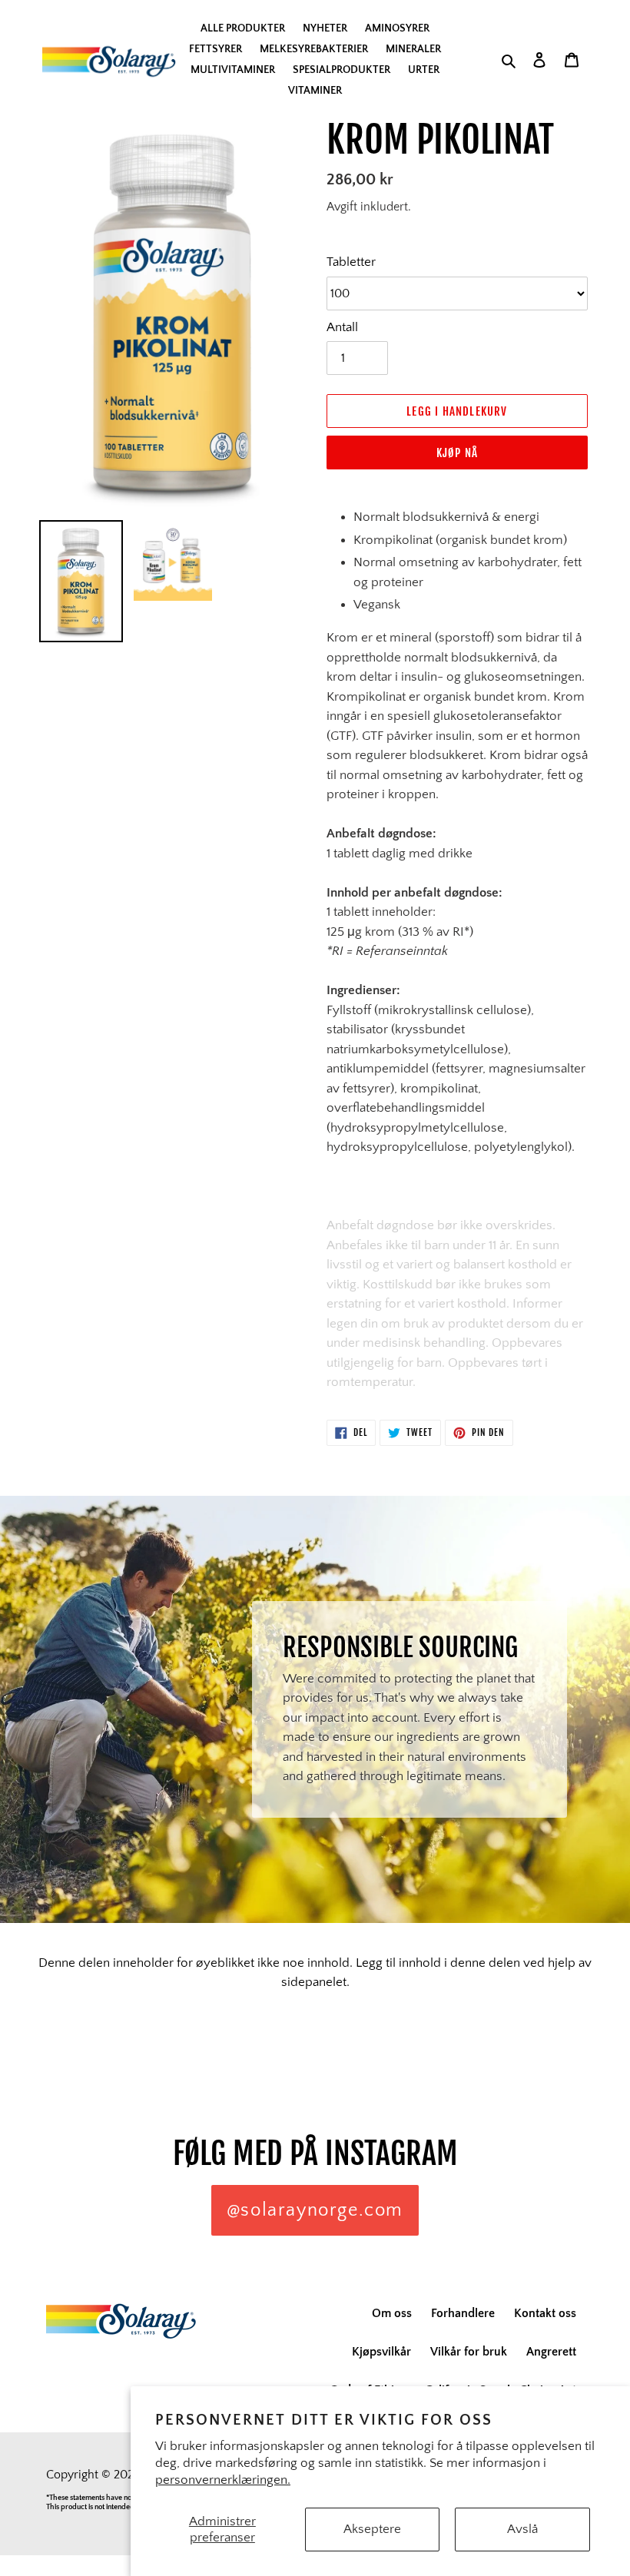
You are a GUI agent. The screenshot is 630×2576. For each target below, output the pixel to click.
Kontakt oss (545, 2313)
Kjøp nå (457, 453)
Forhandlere (463, 2313)
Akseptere (372, 2529)
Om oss (392, 2313)
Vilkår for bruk (469, 2352)
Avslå (522, 2529)
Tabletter (351, 262)
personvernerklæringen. (223, 2480)
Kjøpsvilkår (381, 2352)
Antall (342, 327)
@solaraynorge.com (315, 2210)
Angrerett (551, 2352)
